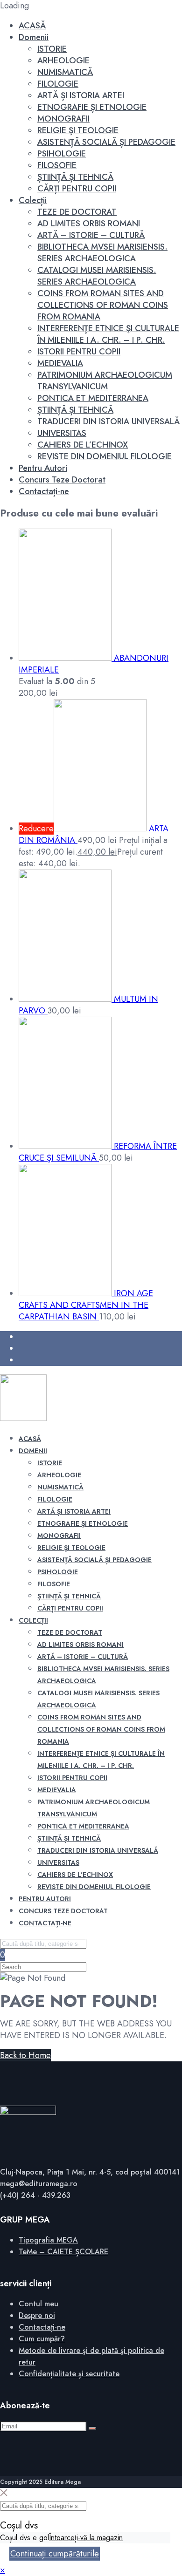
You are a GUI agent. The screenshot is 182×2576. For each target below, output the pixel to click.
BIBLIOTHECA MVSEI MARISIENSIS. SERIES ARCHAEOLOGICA (102, 253)
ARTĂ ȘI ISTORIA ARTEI (81, 95)
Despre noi (37, 2315)
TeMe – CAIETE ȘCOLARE (63, 2252)
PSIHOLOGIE (62, 154)
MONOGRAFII (63, 119)
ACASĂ (32, 26)
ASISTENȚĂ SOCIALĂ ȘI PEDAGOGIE (106, 142)
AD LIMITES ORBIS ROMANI (89, 224)
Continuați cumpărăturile (55, 2554)
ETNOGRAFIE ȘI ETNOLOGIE (92, 107)
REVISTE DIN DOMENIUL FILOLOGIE (105, 456)
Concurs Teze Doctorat (62, 480)
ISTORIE (52, 49)
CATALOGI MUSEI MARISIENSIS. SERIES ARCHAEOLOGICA (97, 276)
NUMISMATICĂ (65, 72)
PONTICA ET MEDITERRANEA (93, 398)
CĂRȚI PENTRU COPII (77, 189)
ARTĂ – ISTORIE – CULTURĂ (91, 235)
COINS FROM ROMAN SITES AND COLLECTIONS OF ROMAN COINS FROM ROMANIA (103, 305)
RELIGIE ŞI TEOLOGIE (78, 130)
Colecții (33, 200)
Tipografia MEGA (48, 2240)
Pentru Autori (43, 468)
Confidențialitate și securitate (69, 2374)
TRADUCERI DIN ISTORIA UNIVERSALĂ (108, 421)
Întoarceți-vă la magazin (86, 2538)
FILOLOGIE (58, 84)
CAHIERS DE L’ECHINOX (83, 445)
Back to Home (25, 2055)
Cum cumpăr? (42, 2339)
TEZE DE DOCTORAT (77, 212)
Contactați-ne (44, 491)
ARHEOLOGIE (63, 61)
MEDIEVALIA (60, 363)
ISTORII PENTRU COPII (79, 352)
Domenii (34, 37)
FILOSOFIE (57, 165)
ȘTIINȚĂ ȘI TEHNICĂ (75, 177)
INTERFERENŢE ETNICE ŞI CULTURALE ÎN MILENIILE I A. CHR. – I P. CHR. (108, 334)
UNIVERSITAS (62, 433)
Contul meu (38, 2304)
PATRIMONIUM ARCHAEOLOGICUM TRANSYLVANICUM (105, 381)
